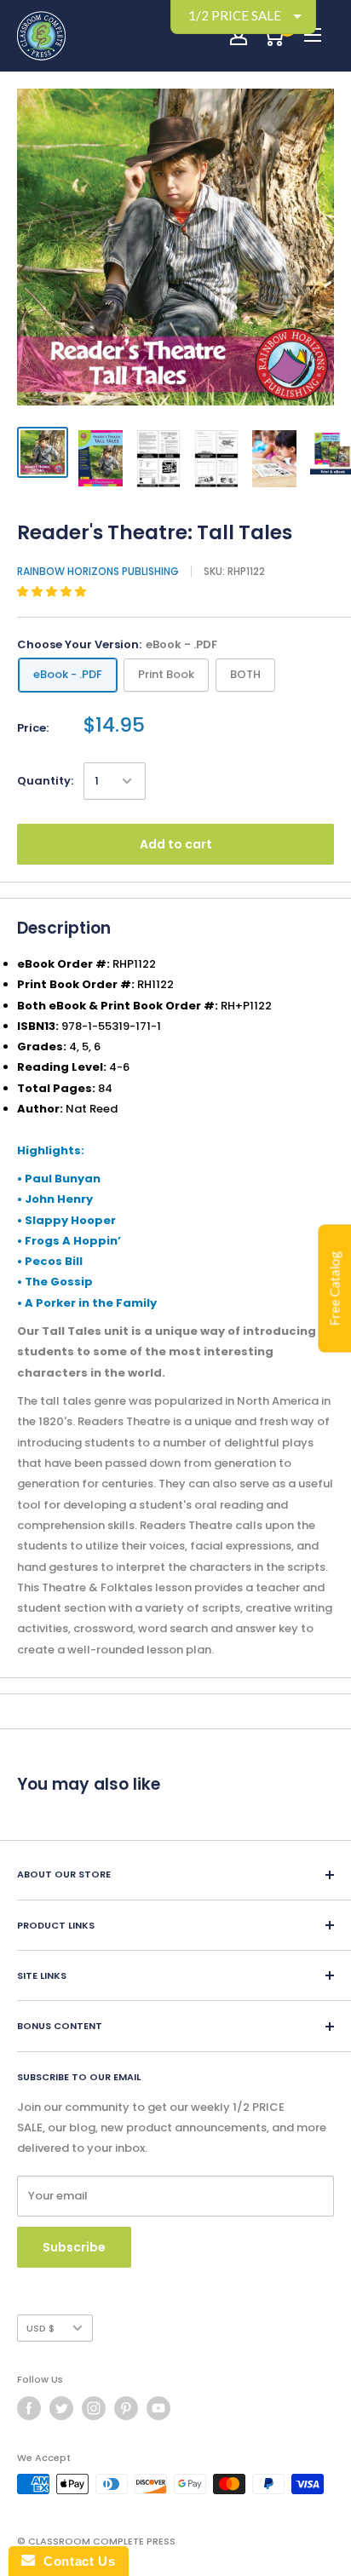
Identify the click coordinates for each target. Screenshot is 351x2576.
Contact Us (75, 2561)
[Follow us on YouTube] (158, 2408)
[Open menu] (313, 35)
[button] (53, 592)
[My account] (239, 36)
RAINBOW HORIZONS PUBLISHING (98, 571)
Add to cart (176, 844)
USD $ (40, 2328)
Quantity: (45, 781)
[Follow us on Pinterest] (126, 2408)
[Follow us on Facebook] (29, 2408)
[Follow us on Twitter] (61, 2408)
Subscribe (74, 2247)
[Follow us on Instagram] (94, 2408)
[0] (273, 36)
